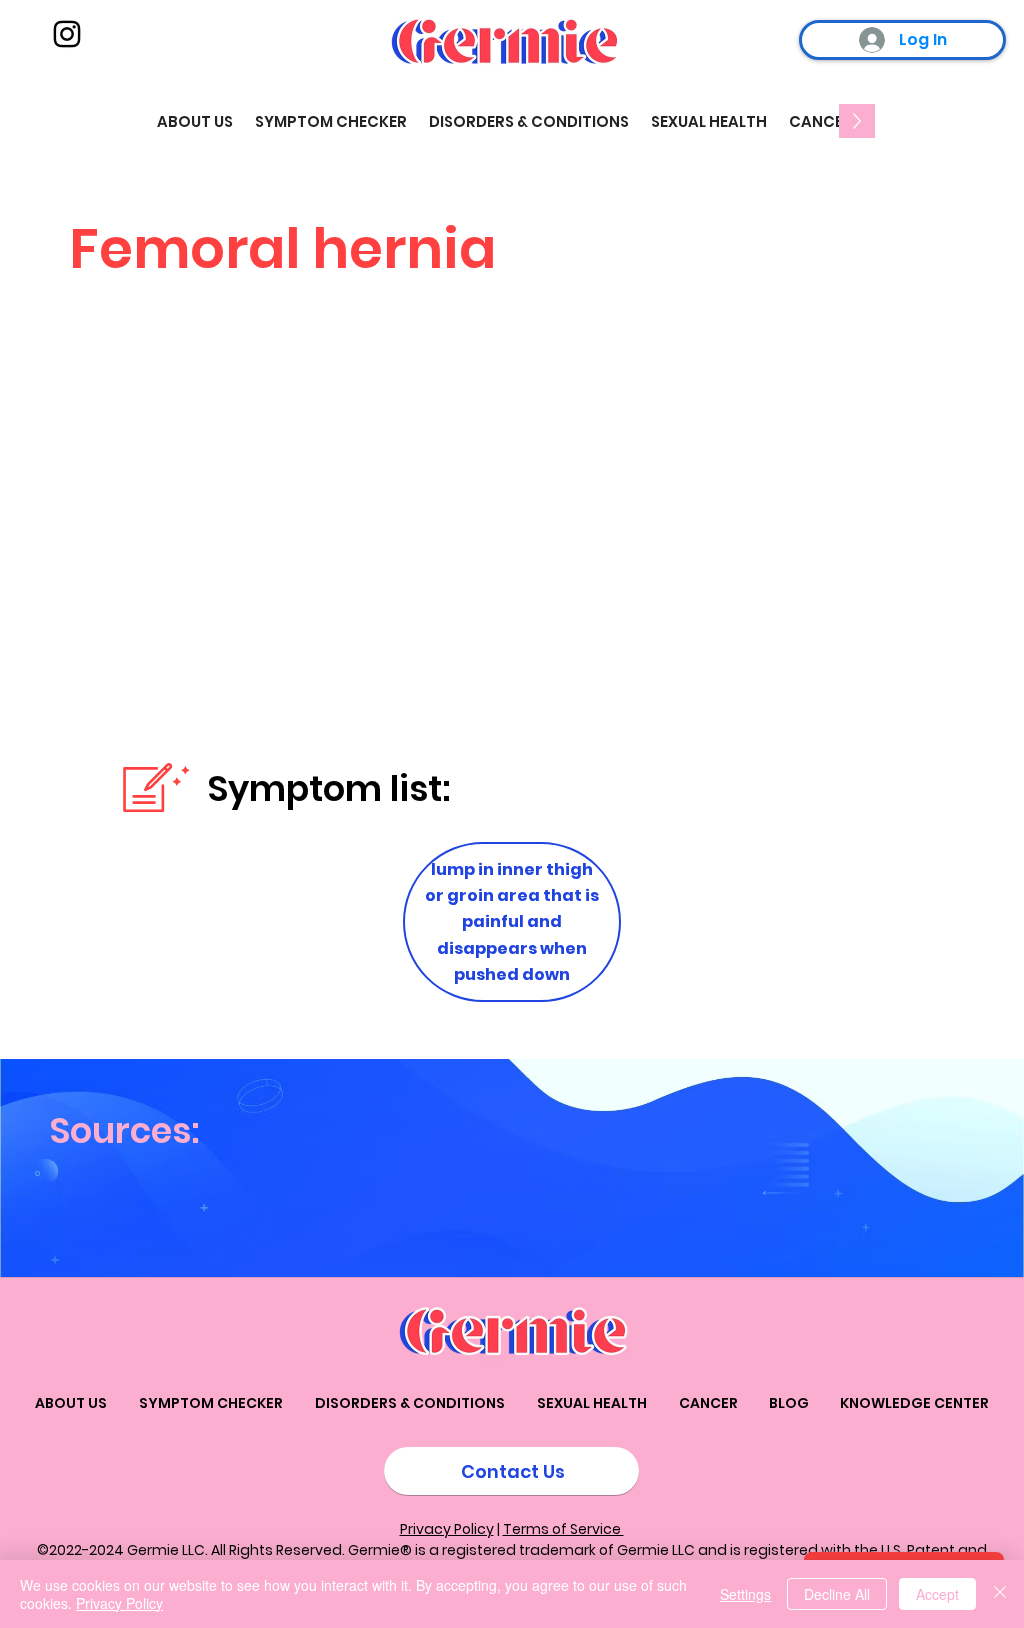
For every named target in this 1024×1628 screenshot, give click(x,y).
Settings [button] (745, 1594)
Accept (937, 1594)
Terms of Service (563, 1529)
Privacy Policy (447, 1529)
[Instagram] (67, 34)
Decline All (837, 1594)
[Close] (1000, 1594)
